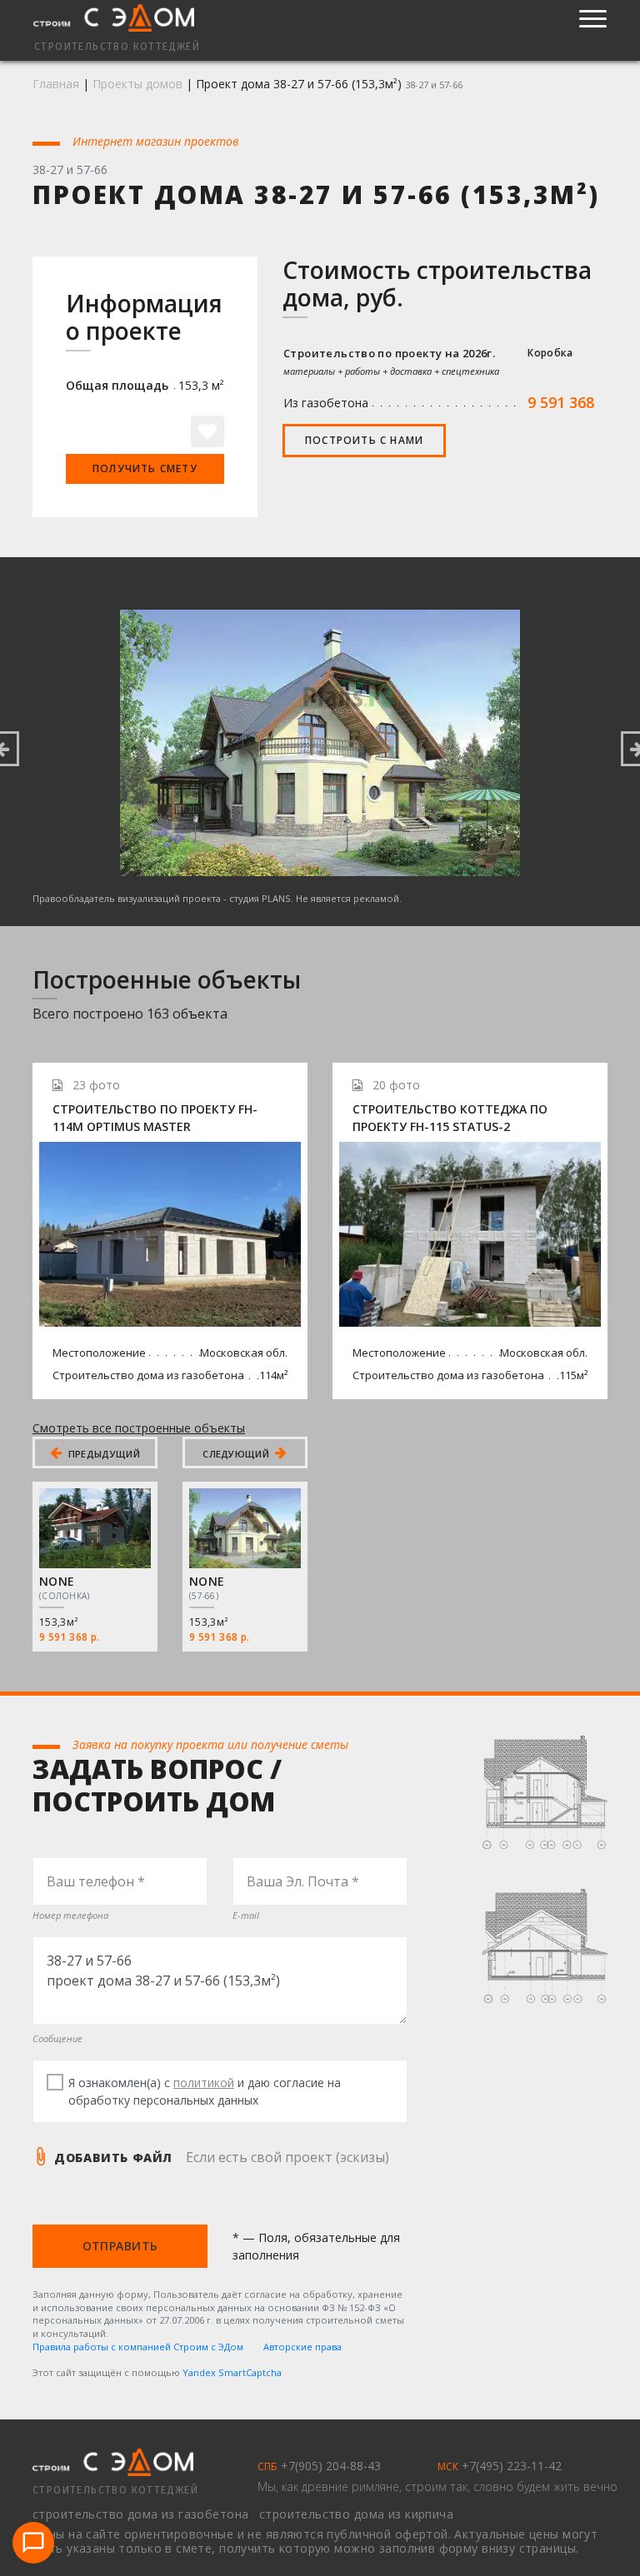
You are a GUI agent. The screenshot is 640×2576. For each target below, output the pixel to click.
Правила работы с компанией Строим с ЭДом (138, 2347)
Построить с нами (364, 440)
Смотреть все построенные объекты (139, 1428)
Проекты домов (137, 84)
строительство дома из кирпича (356, 2514)
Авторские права (302, 2347)
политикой (204, 2083)
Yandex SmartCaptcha (232, 2372)
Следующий (237, 1454)
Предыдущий (102, 1454)
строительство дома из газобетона (142, 2514)
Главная (56, 84)
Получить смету (145, 468)
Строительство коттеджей (115, 2490)
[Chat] (33, 2543)
